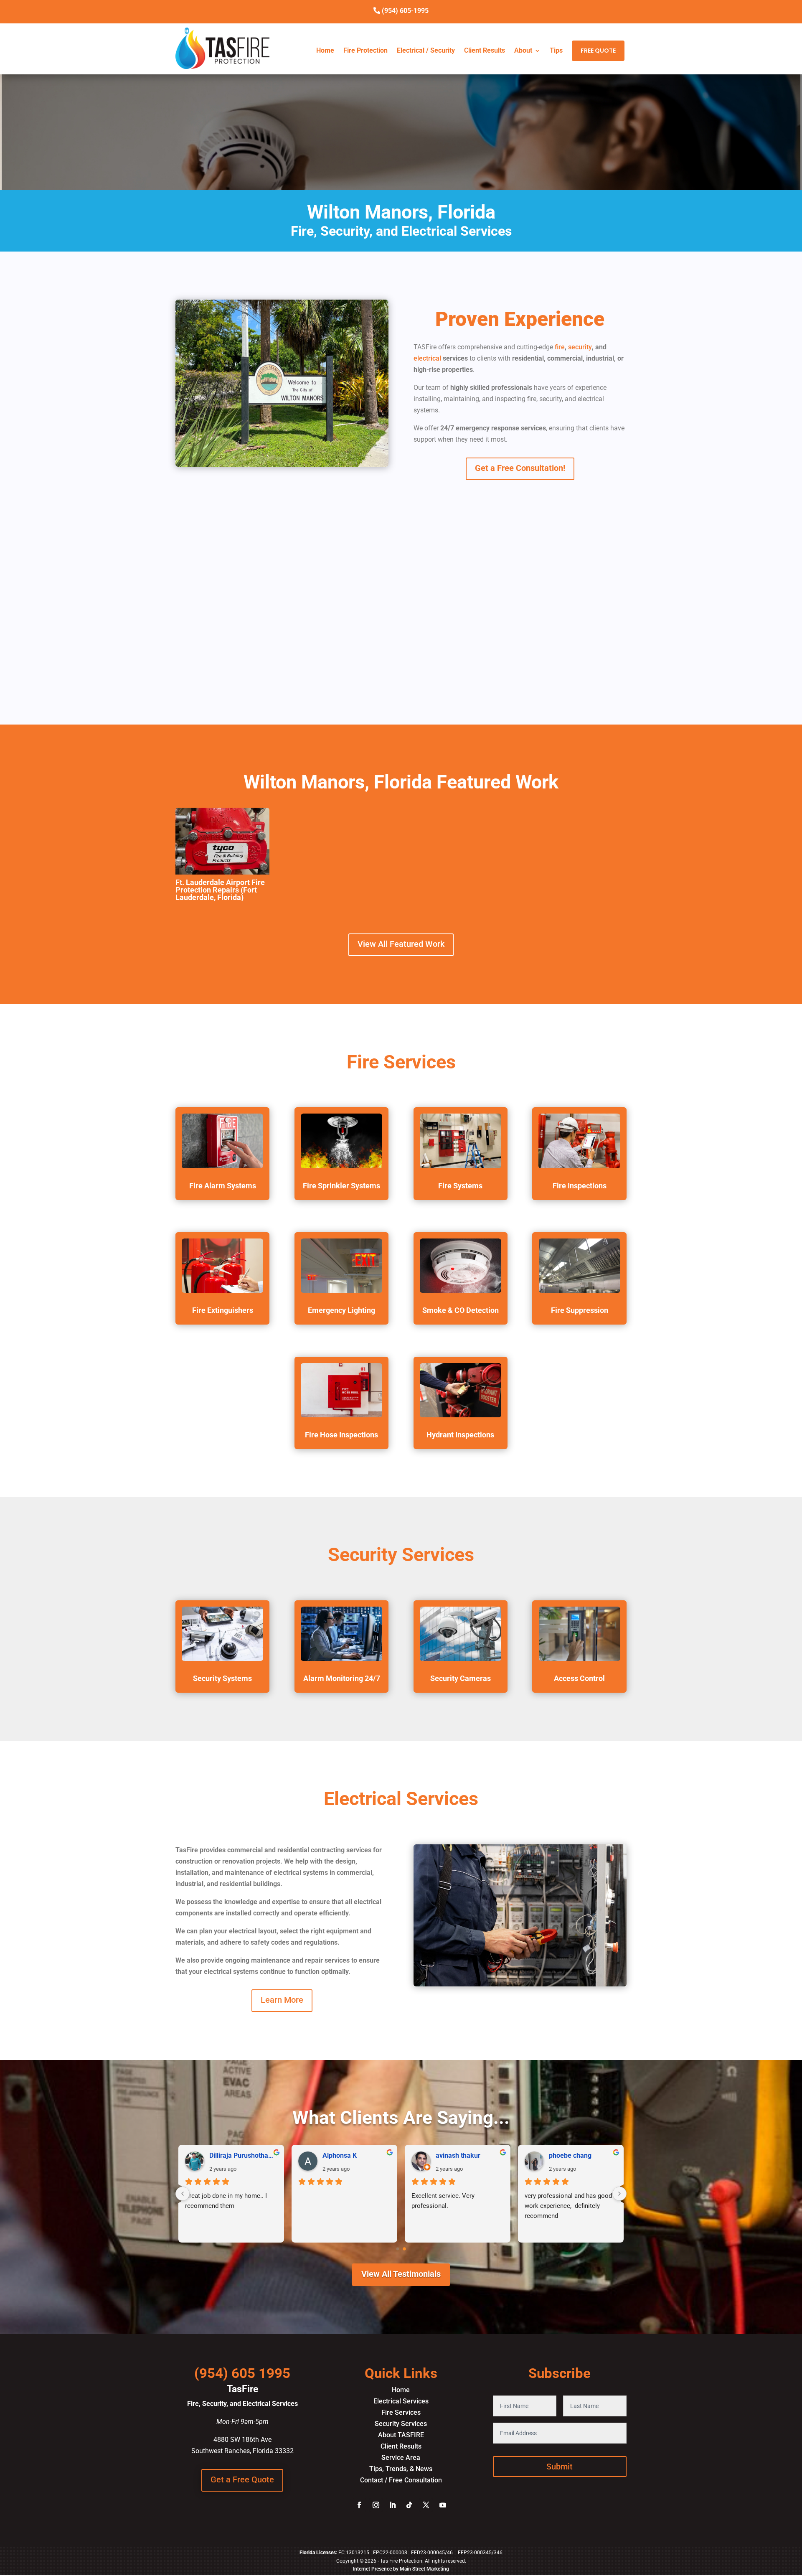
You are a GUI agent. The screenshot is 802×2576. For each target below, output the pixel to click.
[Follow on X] (426, 2505)
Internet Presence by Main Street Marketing (401, 2569)
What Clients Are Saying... (401, 2118)
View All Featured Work (401, 944)
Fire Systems (460, 1186)
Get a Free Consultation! (520, 468)
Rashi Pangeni (344, 2156)
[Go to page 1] (405, 2249)
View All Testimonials (401, 2274)
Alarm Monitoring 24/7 (342, 1678)
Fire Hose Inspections (341, 1435)
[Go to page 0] (398, 2249)
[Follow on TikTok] (409, 2505)
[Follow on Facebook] (359, 2505)
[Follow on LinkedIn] (393, 2505)
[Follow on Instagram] (376, 2505)
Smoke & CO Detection (461, 1310)
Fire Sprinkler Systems (341, 1186)
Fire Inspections (580, 1186)
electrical (427, 358)
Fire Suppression (580, 1310)
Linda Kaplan (455, 2156)
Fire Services (401, 2412)
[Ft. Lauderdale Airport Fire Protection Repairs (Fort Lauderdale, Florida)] (222, 841)
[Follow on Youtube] (443, 2505)
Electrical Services (401, 2401)
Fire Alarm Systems (223, 1186)
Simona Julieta (232, 2156)
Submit (560, 2467)
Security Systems (222, 1678)
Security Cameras (461, 1678)
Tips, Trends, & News (401, 2469)
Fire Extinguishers (223, 1310)
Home (325, 51)
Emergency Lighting (341, 1310)
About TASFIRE (401, 2435)
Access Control (579, 1678)
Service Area (401, 2458)
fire (559, 347)
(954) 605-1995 (405, 11)
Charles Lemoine (574, 2156)
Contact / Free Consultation (401, 2480)
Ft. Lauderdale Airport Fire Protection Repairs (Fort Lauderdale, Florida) (220, 890)
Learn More (282, 2000)
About (523, 51)
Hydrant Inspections (460, 1435)
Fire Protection (365, 51)
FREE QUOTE (598, 51)
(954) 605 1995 (242, 2373)
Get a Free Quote (242, 2479)
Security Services (401, 2424)
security (580, 347)
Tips (556, 51)
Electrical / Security (426, 51)
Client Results (485, 51)
